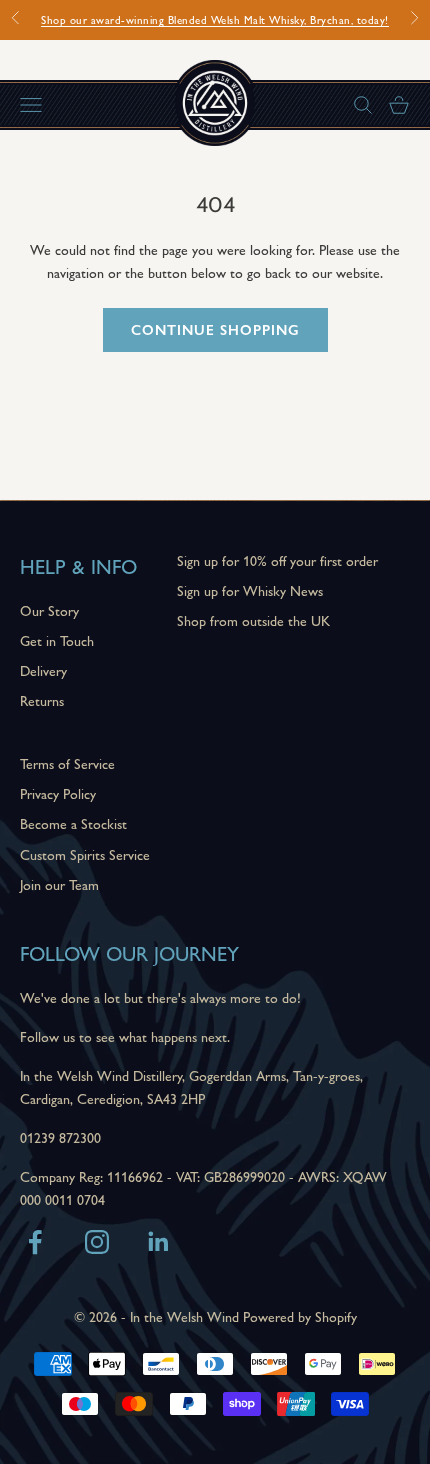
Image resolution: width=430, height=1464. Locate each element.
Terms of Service (67, 763)
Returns (42, 700)
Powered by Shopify (300, 1316)
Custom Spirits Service (85, 854)
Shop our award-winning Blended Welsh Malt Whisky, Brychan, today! (215, 19)
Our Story (49, 610)
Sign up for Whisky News (250, 590)
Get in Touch (57, 640)
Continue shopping (215, 329)
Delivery (43, 670)
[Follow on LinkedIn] (159, 1242)
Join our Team (59, 884)
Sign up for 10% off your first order (277, 560)
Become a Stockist (73, 823)
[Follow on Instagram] (97, 1242)
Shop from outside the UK (253, 620)
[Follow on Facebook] (35, 1242)
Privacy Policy (58, 793)
